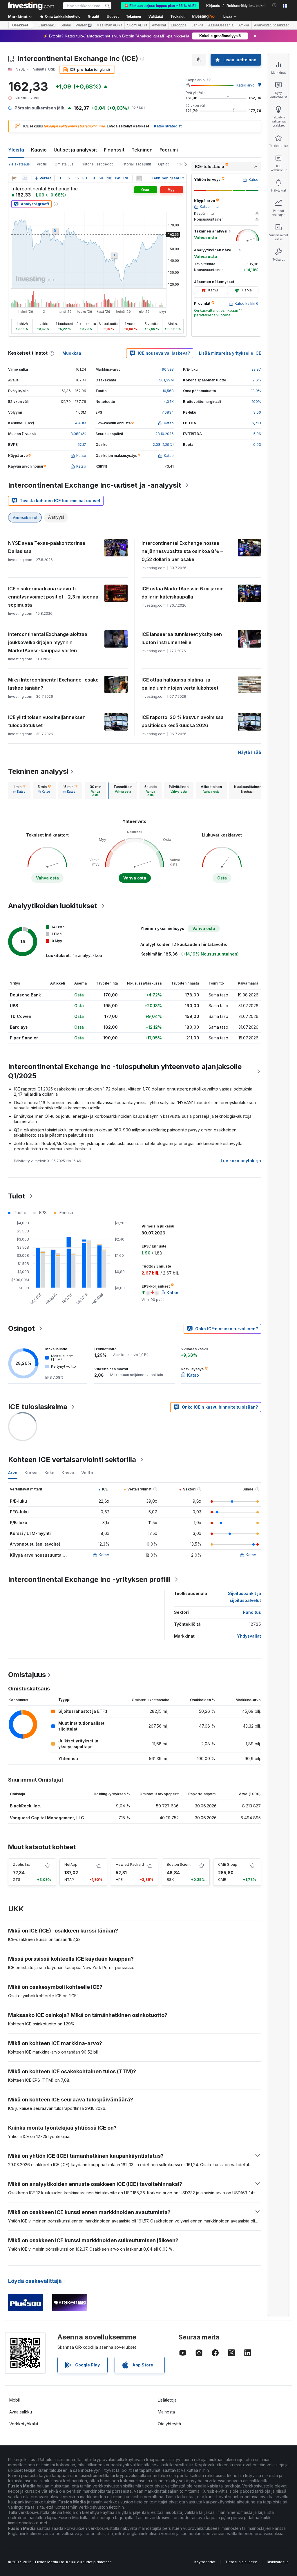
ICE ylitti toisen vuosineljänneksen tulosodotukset (47, 721)
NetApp (71, 1864)
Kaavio (39, 150)
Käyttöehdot (205, 2562)
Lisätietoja (167, 2400)
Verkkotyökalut (24, 2424)
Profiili (42, 164)
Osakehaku (47, 25)
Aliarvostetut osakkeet (271, 25)
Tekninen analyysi (38, 771)
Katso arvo (246, 85)
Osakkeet (20, 25)
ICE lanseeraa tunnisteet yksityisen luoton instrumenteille (182, 638)
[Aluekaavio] (25, 178)
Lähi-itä (197, 25)
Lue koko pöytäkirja (241, 1161)
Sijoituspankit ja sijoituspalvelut (245, 1597)
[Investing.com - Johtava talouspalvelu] (31, 6)
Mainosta (166, 2412)
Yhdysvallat (249, 1636)
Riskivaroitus (278, 2562)
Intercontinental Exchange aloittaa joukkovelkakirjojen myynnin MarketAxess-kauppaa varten (48, 642)
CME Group (228, 1864)
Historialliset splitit (135, 164)
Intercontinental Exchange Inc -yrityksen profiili (89, 1579)
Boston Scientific (181, 1864)
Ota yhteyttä (169, 2424)
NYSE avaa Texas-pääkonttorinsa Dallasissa (47, 547)
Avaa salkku (21, 2412)
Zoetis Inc (21, 1864)
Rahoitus (252, 1612)
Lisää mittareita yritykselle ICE (230, 353)
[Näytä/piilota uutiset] (139, 178)
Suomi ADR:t (137, 25)
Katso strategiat (168, 126)
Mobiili (15, 2400)
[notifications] (275, 5)
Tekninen (142, 150)
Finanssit (114, 150)
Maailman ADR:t (109, 25)
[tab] (19, 791)
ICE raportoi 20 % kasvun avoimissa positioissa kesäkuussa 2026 (183, 721)
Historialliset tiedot (97, 164)
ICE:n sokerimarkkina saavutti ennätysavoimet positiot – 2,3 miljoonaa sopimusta (53, 597)
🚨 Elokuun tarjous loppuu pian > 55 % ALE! (160, 6)
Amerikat (159, 25)
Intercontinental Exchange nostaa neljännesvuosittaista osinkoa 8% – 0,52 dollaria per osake (182, 551)
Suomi (66, 25)
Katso (104, 1555)
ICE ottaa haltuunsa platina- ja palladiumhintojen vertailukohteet (180, 684)
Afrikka (244, 25)
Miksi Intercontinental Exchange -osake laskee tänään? (53, 684)
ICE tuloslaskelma (38, 1407)
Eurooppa (179, 25)
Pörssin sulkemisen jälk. (40, 108)
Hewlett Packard (130, 1864)
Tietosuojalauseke (241, 2562)
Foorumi (169, 150)
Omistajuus (64, 164)
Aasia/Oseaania (221, 25)
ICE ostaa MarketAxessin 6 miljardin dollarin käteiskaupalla (183, 593)
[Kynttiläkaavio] (14, 178)
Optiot (163, 164)
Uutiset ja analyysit (75, 150)
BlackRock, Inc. (26, 1806)
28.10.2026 (165, 434)
